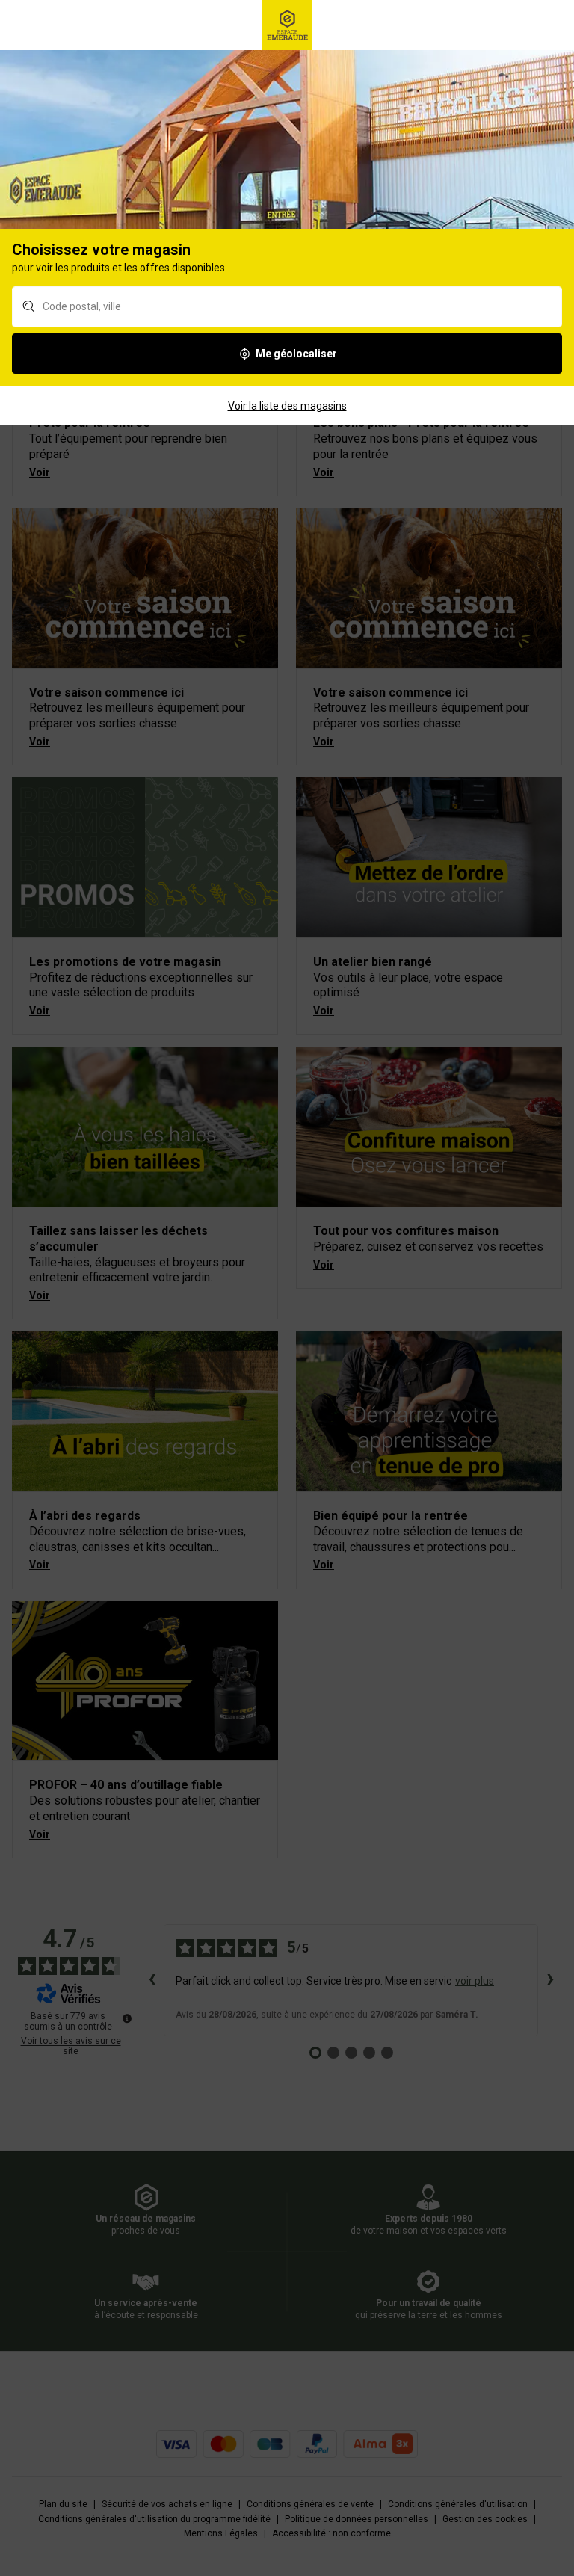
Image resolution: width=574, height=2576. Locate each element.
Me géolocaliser (296, 354)
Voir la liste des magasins (287, 406)
